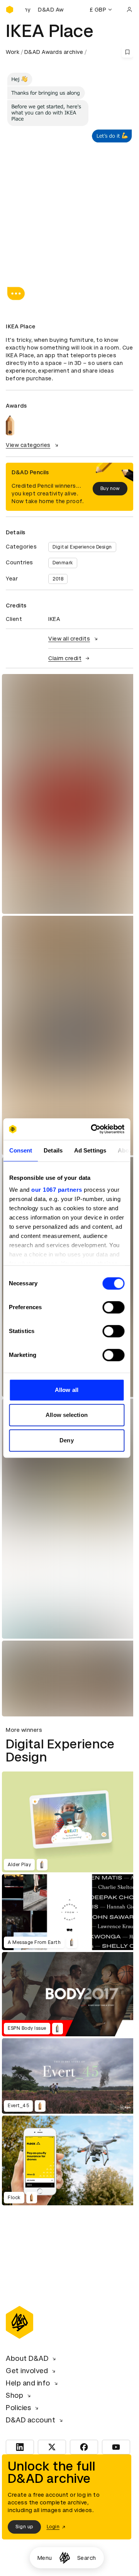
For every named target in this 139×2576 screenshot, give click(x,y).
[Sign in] (129, 10)
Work (13, 52)
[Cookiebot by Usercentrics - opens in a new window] (93, 1129)
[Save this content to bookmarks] (127, 52)
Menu (45, 2558)
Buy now (110, 488)
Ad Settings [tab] (90, 1150)
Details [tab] (53, 1150)
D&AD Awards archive (54, 52)
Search (87, 2558)
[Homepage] (65, 2558)
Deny (66, 1440)
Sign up (24, 2527)
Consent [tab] (20, 1150)
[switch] (113, 1307)
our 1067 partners (57, 1190)
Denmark (63, 563)
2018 (58, 579)
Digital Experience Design (82, 547)
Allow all (67, 1390)
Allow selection (67, 1415)
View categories (28, 445)
